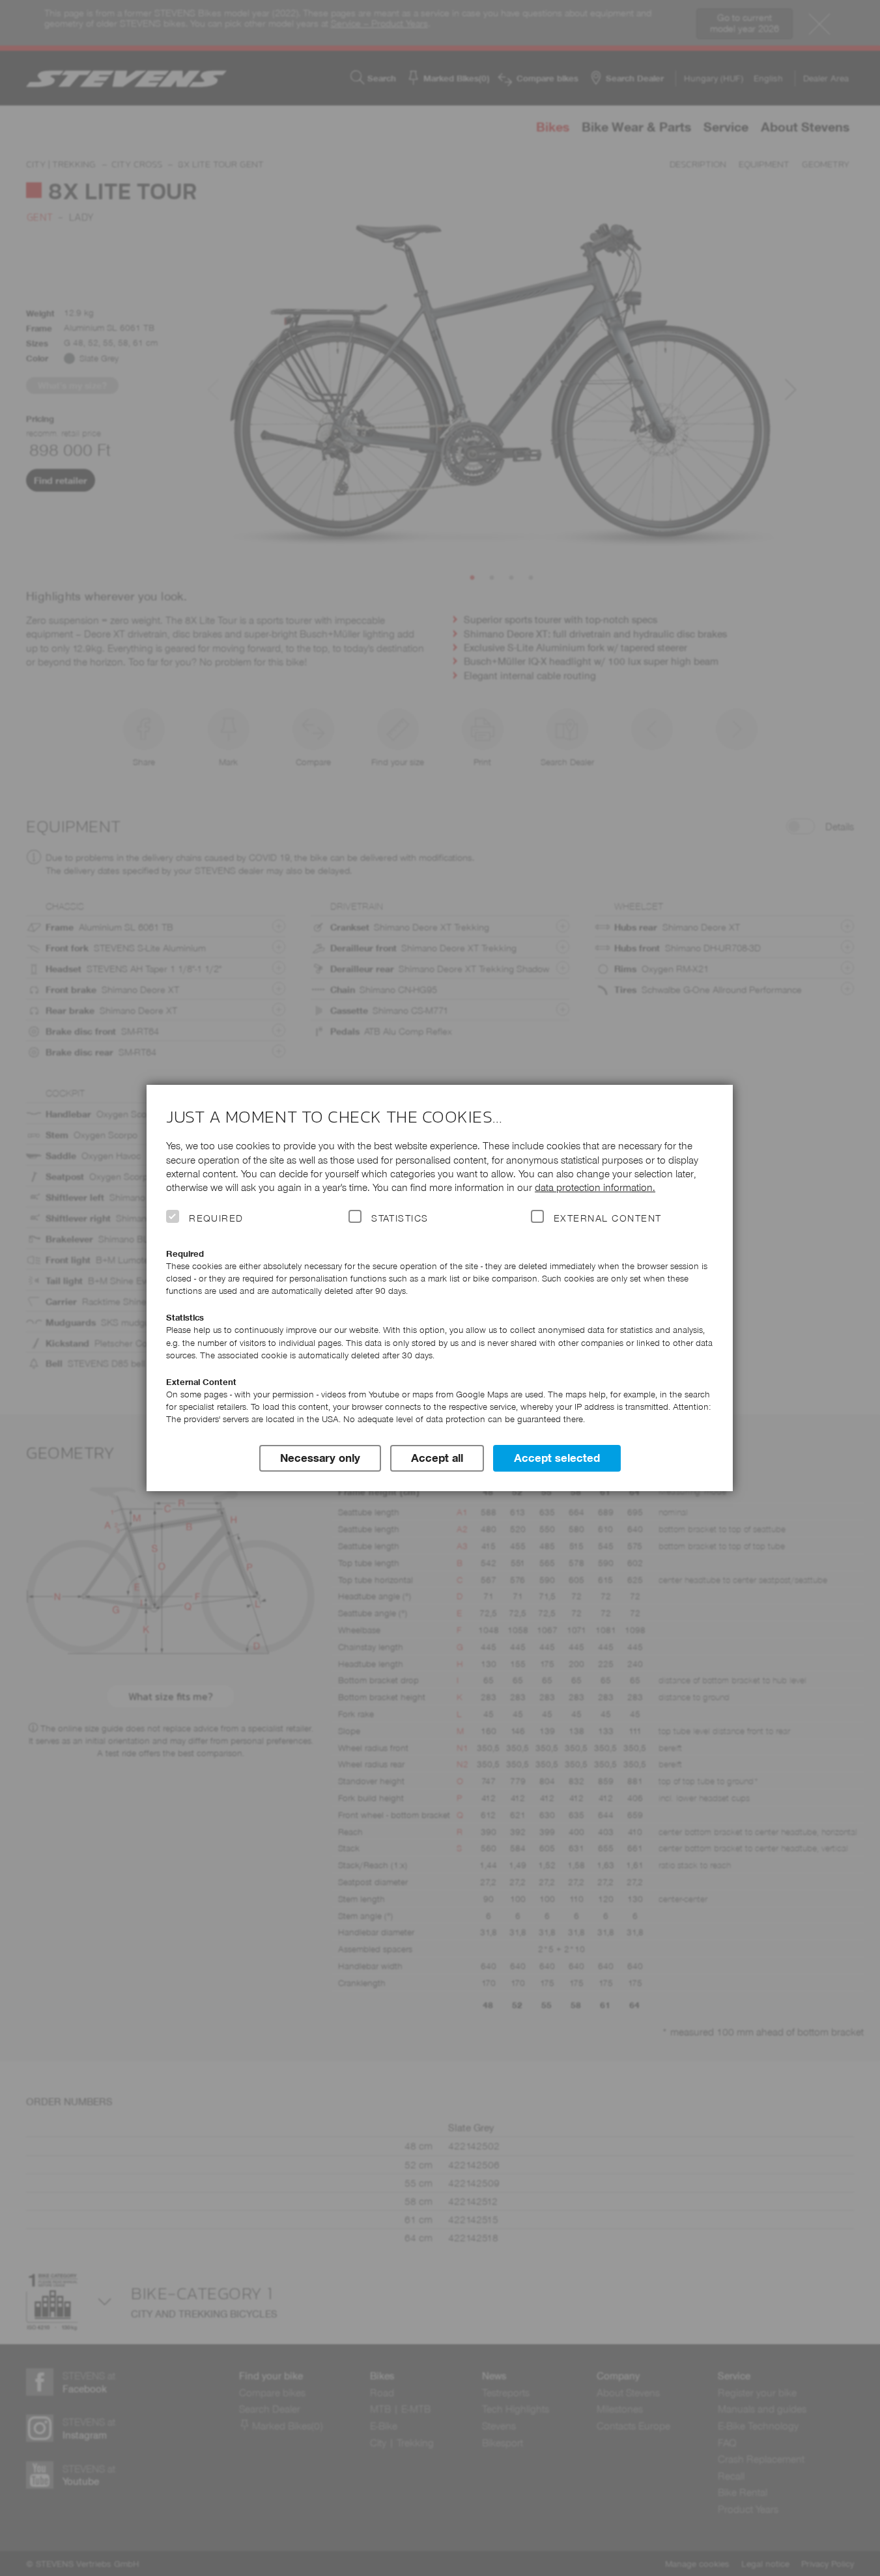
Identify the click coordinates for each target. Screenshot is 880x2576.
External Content (607, 1218)
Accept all (437, 1458)
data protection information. (595, 1187)
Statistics (400, 1218)
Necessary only (320, 1458)
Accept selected (557, 1458)
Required (216, 1218)
